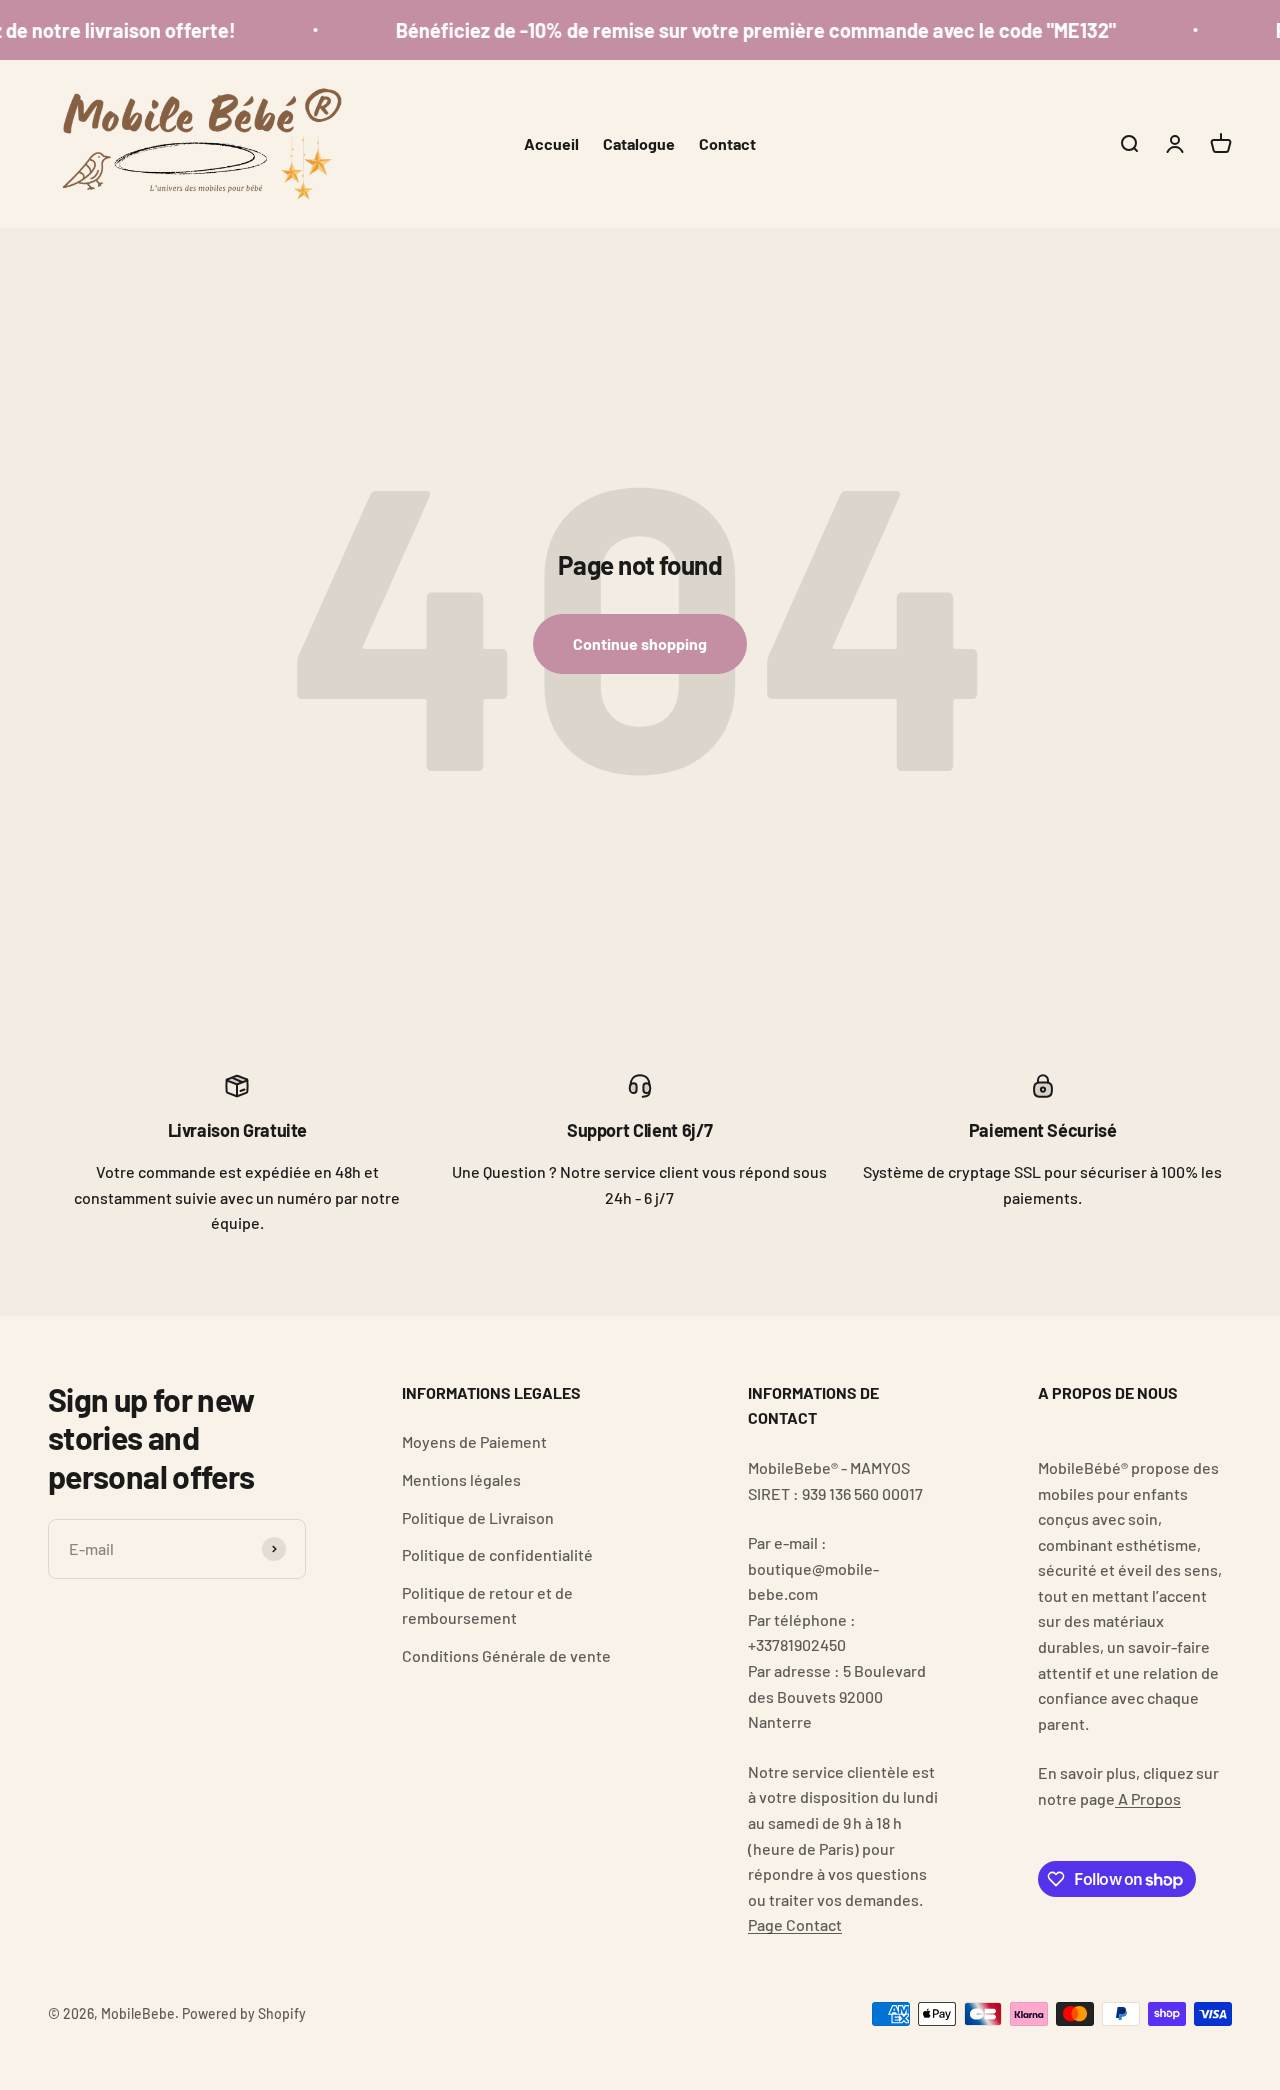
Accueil (551, 143)
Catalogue (639, 143)
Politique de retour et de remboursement (487, 1605)
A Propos (1148, 1798)
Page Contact (795, 1924)
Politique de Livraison (478, 1517)
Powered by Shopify (244, 2013)
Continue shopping (640, 643)
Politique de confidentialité (497, 1554)
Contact (727, 143)
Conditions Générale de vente (506, 1655)
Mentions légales (461, 1479)
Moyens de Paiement (474, 1441)
